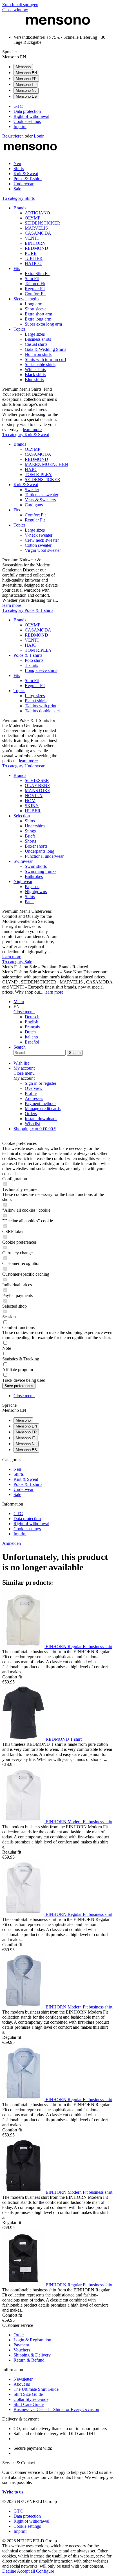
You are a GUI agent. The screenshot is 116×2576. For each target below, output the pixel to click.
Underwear (24, 1489)
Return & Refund (29, 2360)
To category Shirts (18, 198)
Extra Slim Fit (37, 274)
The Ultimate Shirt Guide (36, 2389)
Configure (45, 2571)
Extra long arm (38, 319)
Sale (17, 1494)
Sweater (32, 490)
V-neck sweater (39, 535)
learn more (32, 430)
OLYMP (33, 218)
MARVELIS (36, 228)
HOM (30, 801)
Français (32, 1027)
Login (39, 136)
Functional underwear (44, 856)
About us (22, 2384)
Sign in (32, 1083)
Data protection (27, 111)
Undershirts (35, 826)
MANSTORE (37, 791)
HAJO (31, 469)
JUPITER (34, 258)
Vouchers (22, 2350)
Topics (19, 329)
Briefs (30, 836)
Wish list (32, 1124)
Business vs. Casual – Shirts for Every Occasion (56, 2409)
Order (19, 2335)
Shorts (30, 841)
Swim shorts (36, 866)
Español (32, 1042)
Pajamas (32, 886)
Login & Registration (32, 2340)
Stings (30, 831)
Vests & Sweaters (40, 500)
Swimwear (23, 861)
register (50, 1083)
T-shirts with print (41, 706)
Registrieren (14, 136)
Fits (17, 268)
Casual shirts (36, 344)
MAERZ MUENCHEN (46, 464)
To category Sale (17, 962)
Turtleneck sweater (42, 495)
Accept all (26, 2571)
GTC (18, 106)
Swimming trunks (41, 871)
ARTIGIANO (37, 213)
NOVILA (34, 796)
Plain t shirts (36, 701)
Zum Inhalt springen (20, 5)
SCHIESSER (37, 780)
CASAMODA (38, 233)
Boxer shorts (36, 846)
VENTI (32, 238)
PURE (31, 253)
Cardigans (34, 505)
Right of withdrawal (31, 116)
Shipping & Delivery (32, 2355)
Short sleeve (36, 309)
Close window (15, 10)
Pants (30, 902)
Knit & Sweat (26, 485)
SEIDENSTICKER (43, 223)
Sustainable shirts (40, 364)
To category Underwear (23, 766)
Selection (22, 816)
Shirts (30, 821)
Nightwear (23, 881)
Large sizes (35, 334)
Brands (20, 208)
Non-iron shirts (38, 354)
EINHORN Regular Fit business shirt (79, 1647)
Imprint (20, 126)
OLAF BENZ (37, 785)
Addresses (34, 1098)
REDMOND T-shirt (64, 1739)
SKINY (32, 806)
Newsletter (23, 2379)
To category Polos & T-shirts (28, 610)
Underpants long (40, 851)
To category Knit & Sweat (26, 435)
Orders (31, 1114)
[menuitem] (64, 106)
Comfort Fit (35, 294)
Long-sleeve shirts (41, 670)
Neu (17, 1469)
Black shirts (35, 375)
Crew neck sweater (42, 540)
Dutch (30, 1032)
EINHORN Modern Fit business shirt (79, 1822)
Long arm (34, 304)
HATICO (33, 263)
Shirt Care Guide (29, 2404)
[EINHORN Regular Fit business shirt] (24, 1647)
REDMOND (36, 248)
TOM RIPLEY (38, 474)
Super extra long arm (43, 324)
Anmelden (12, 1543)
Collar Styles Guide (31, 2399)
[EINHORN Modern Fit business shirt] (24, 1822)
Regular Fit (35, 289)
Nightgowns (36, 892)
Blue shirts (34, 380)
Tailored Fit (35, 284)
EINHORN (35, 243)
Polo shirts (34, 660)
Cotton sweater (38, 545)
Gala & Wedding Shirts (45, 349)
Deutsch (32, 1017)
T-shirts (31, 665)
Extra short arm (38, 314)
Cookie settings (27, 121)
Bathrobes (34, 876)
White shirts (35, 370)
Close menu (24, 1012)
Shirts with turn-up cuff (45, 359)
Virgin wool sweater (43, 550)
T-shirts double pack (43, 711)
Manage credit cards (43, 1109)
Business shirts (38, 339)
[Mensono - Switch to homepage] (58, 28)
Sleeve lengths (26, 299)
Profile (31, 1093)
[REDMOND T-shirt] (24, 1739)
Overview (34, 1088)
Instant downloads (41, 1119)
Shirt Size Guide (28, 2394)
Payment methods (41, 1103)
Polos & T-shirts (28, 655)
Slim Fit (32, 279)
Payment (21, 2345)
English (32, 1022)
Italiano (31, 1037)
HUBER (33, 811)
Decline (10, 2571)
